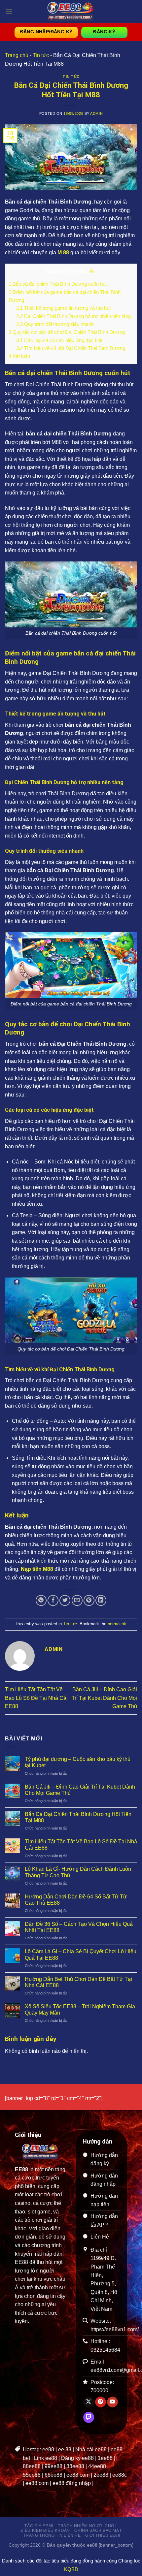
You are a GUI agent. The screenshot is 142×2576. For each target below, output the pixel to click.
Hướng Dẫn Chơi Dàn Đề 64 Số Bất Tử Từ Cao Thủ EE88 (76, 1900)
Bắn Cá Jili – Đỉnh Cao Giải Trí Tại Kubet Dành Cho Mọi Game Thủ (104, 1698)
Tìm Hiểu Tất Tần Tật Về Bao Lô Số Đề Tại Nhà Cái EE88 (36, 1698)
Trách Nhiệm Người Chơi (87, 2526)
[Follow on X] (89, 2402)
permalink (117, 1624)
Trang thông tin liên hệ (52, 2535)
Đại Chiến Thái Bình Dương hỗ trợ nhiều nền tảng (73, 316)
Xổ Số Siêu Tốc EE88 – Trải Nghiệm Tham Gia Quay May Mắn (80, 2010)
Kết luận (19, 356)
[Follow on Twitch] (89, 2417)
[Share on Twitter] (65, 1600)
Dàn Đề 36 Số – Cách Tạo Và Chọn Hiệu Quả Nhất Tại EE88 (79, 1927)
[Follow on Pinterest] (101, 2402)
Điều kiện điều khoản (45, 2530)
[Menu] (9, 11)
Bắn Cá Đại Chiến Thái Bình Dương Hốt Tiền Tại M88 (78, 1817)
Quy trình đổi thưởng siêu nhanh (55, 324)
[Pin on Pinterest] (89, 1600)
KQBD (71, 2569)
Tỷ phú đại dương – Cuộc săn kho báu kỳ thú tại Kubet (78, 1762)
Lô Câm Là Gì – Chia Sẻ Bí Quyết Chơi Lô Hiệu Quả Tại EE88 (81, 1955)
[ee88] (71, 12)
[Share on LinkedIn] (101, 1600)
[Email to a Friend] (77, 1600)
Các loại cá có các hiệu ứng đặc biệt (59, 340)
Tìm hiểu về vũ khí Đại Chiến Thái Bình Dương (71, 348)
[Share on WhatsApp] (41, 1600)
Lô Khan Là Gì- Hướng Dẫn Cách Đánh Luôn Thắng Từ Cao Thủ (78, 1872)
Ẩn (92, 271)
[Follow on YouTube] (112, 2402)
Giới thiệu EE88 (103, 2535)
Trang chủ (17, 55)
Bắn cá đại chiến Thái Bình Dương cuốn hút (58, 284)
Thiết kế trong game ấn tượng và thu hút (63, 308)
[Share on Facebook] (53, 1600)
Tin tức (41, 55)
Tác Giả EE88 (39, 2526)
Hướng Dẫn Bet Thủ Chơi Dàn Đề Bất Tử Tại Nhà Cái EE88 (78, 1982)
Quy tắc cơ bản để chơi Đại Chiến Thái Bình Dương (67, 332)
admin (96, 113)
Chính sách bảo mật (98, 2530)
